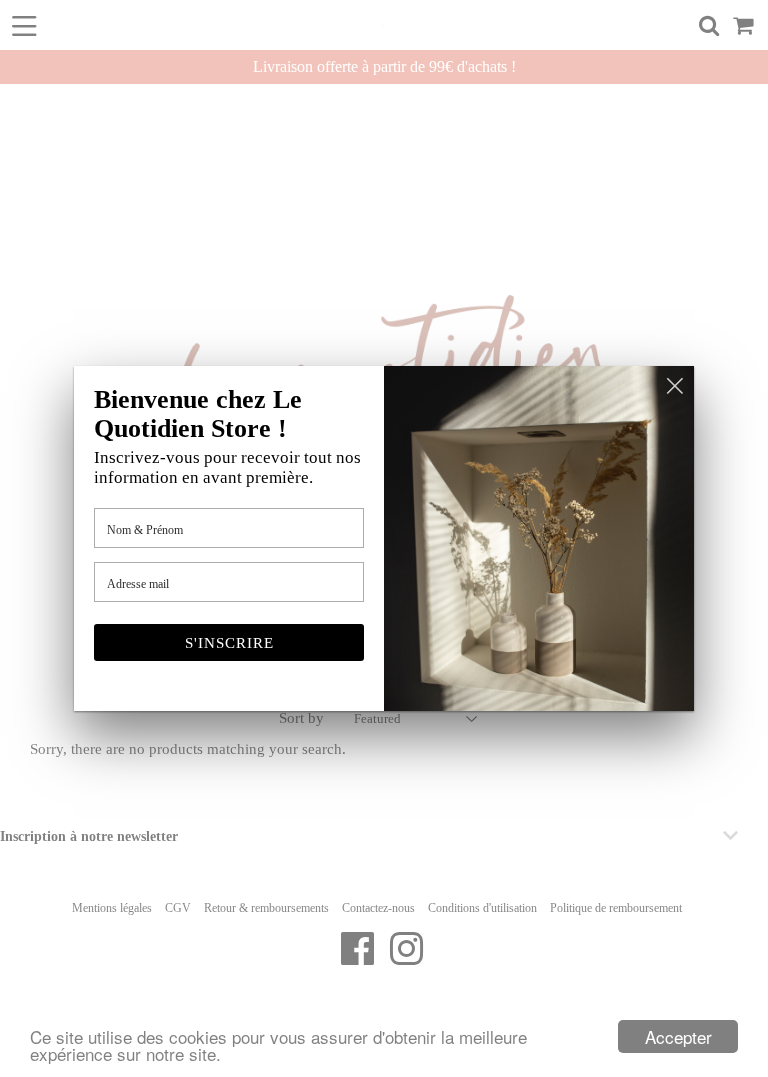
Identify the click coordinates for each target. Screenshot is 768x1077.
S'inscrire (229, 643)
